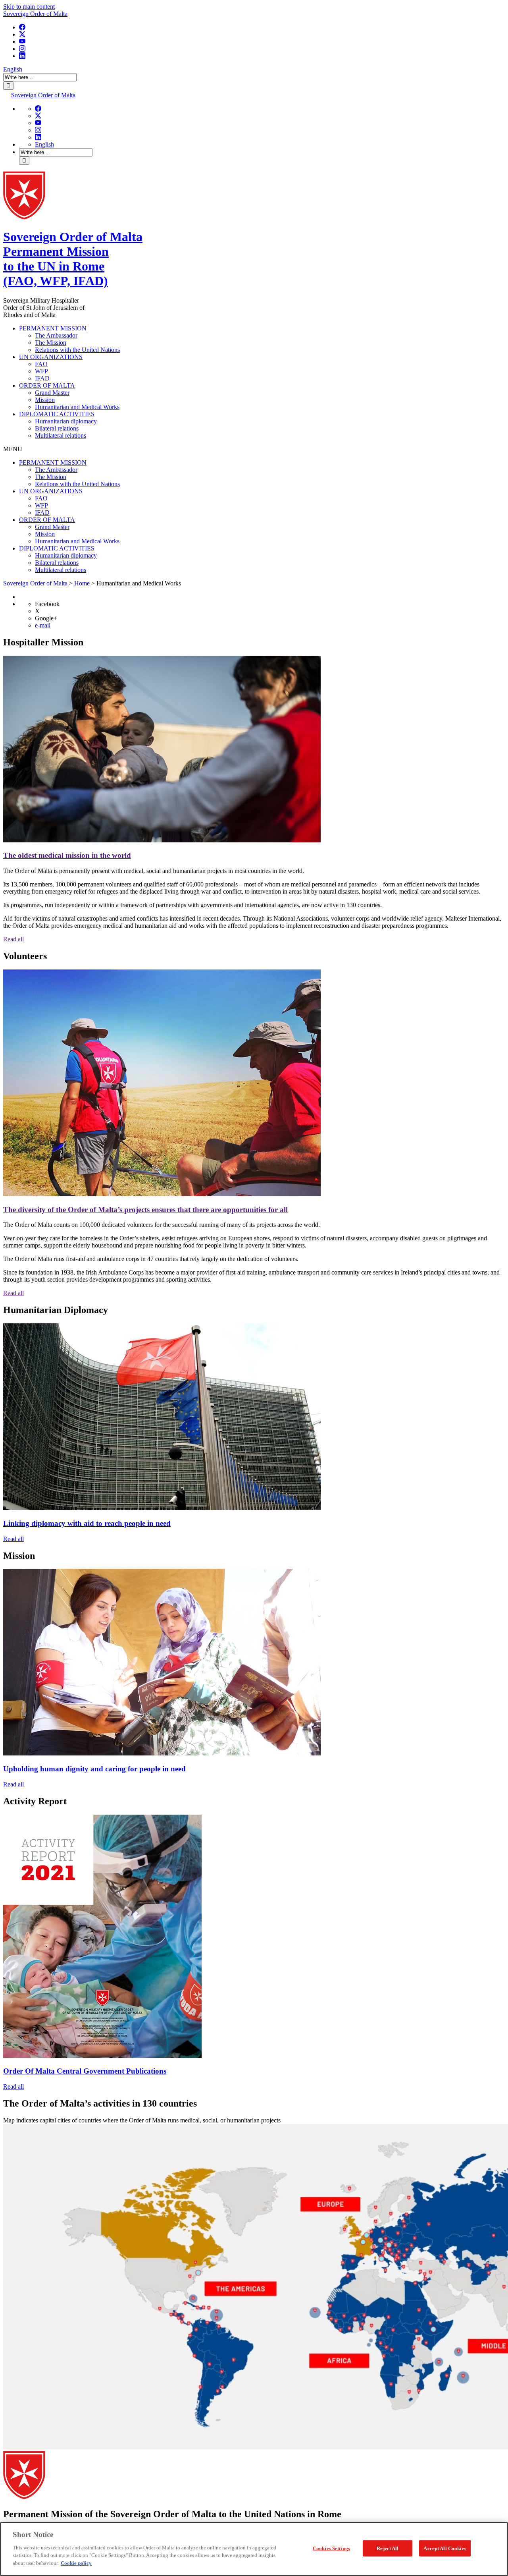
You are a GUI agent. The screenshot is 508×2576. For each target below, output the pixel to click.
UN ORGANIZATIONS (51, 357)
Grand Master (52, 393)
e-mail (43, 625)
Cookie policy (76, 2563)
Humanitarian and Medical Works (77, 407)
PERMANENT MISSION (53, 328)
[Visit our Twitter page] (22, 34)
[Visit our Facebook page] (22, 27)
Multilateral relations (61, 435)
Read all (13, 939)
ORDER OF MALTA (47, 385)
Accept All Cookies (445, 2548)
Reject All (388, 2548)
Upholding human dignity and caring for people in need (94, 1769)
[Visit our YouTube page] (22, 42)
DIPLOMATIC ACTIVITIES (57, 414)
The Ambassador (56, 335)
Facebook (47, 604)
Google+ (46, 618)
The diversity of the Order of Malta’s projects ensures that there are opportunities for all (145, 1210)
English (13, 69)
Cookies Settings (331, 2548)
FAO (41, 364)
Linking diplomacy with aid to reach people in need (87, 1523)
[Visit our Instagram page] (22, 49)
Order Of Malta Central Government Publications (85, 2071)
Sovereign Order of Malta (35, 14)
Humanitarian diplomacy (66, 421)
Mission (45, 400)
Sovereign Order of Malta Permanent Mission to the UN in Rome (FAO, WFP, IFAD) (73, 259)
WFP (41, 371)
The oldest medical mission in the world (67, 855)
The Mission (51, 343)
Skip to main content (29, 7)
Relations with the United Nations (77, 350)
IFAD (42, 378)
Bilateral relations (57, 428)
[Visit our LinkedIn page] (22, 56)
